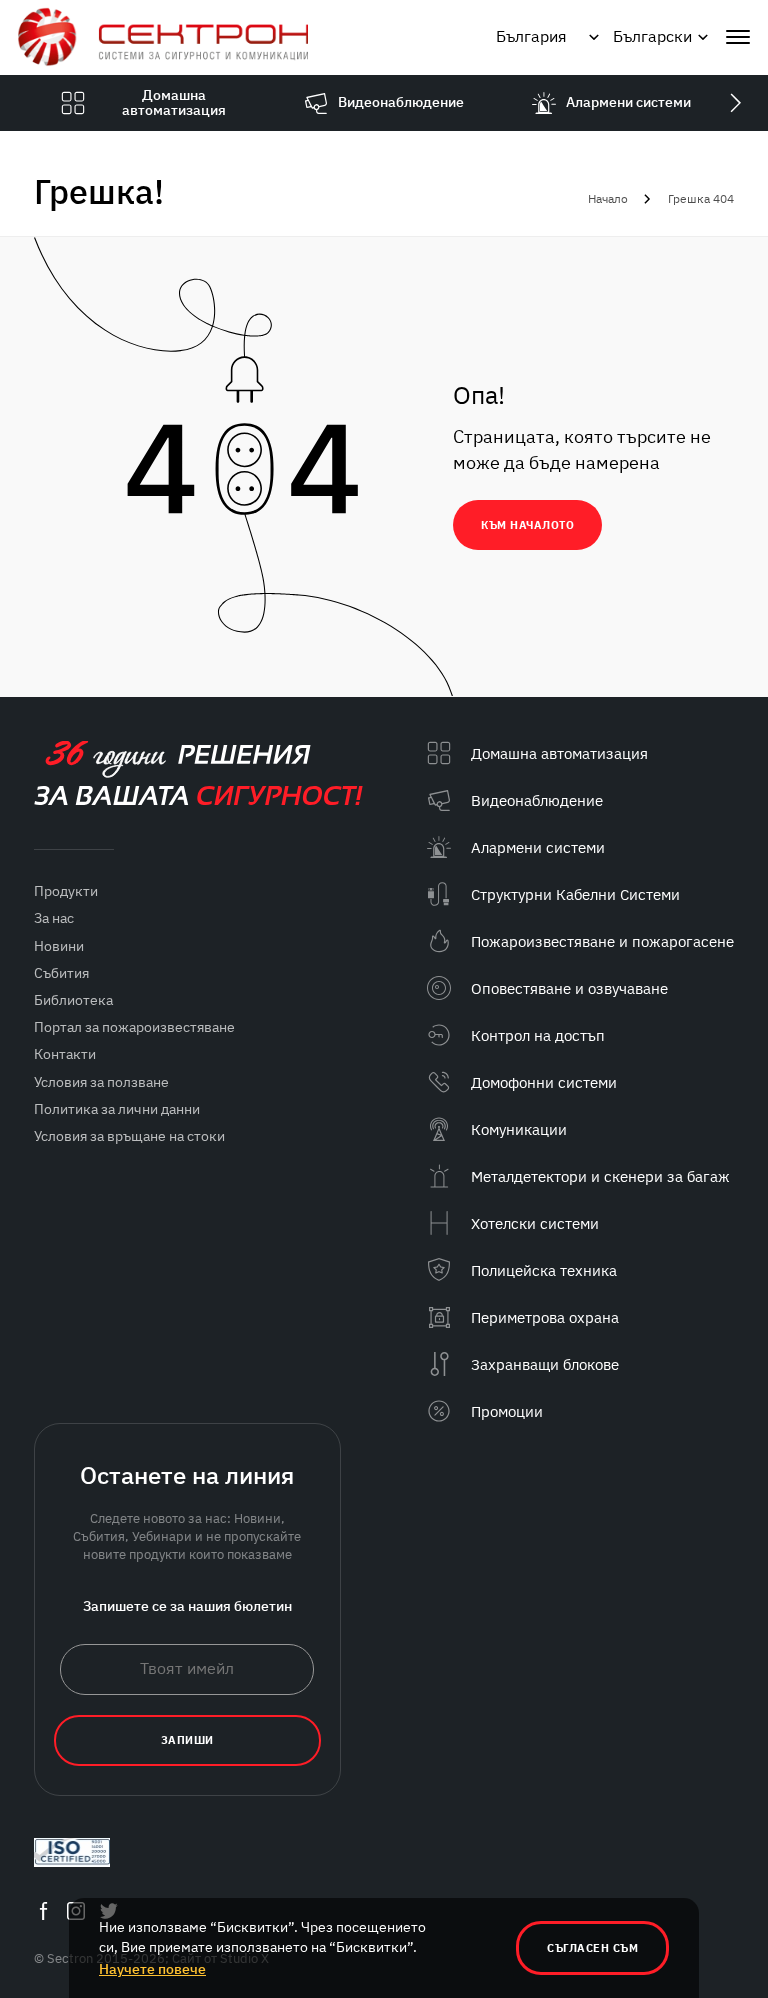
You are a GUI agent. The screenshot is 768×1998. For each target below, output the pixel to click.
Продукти (66, 891)
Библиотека (73, 1000)
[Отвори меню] (738, 37)
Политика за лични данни (117, 1109)
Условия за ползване (101, 1082)
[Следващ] (735, 103)
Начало (608, 198)
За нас (54, 918)
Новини (59, 946)
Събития (61, 973)
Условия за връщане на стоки (129, 1136)
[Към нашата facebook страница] (43, 1911)
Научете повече (152, 1969)
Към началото (527, 525)
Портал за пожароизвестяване (134, 1027)
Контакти (65, 1054)
